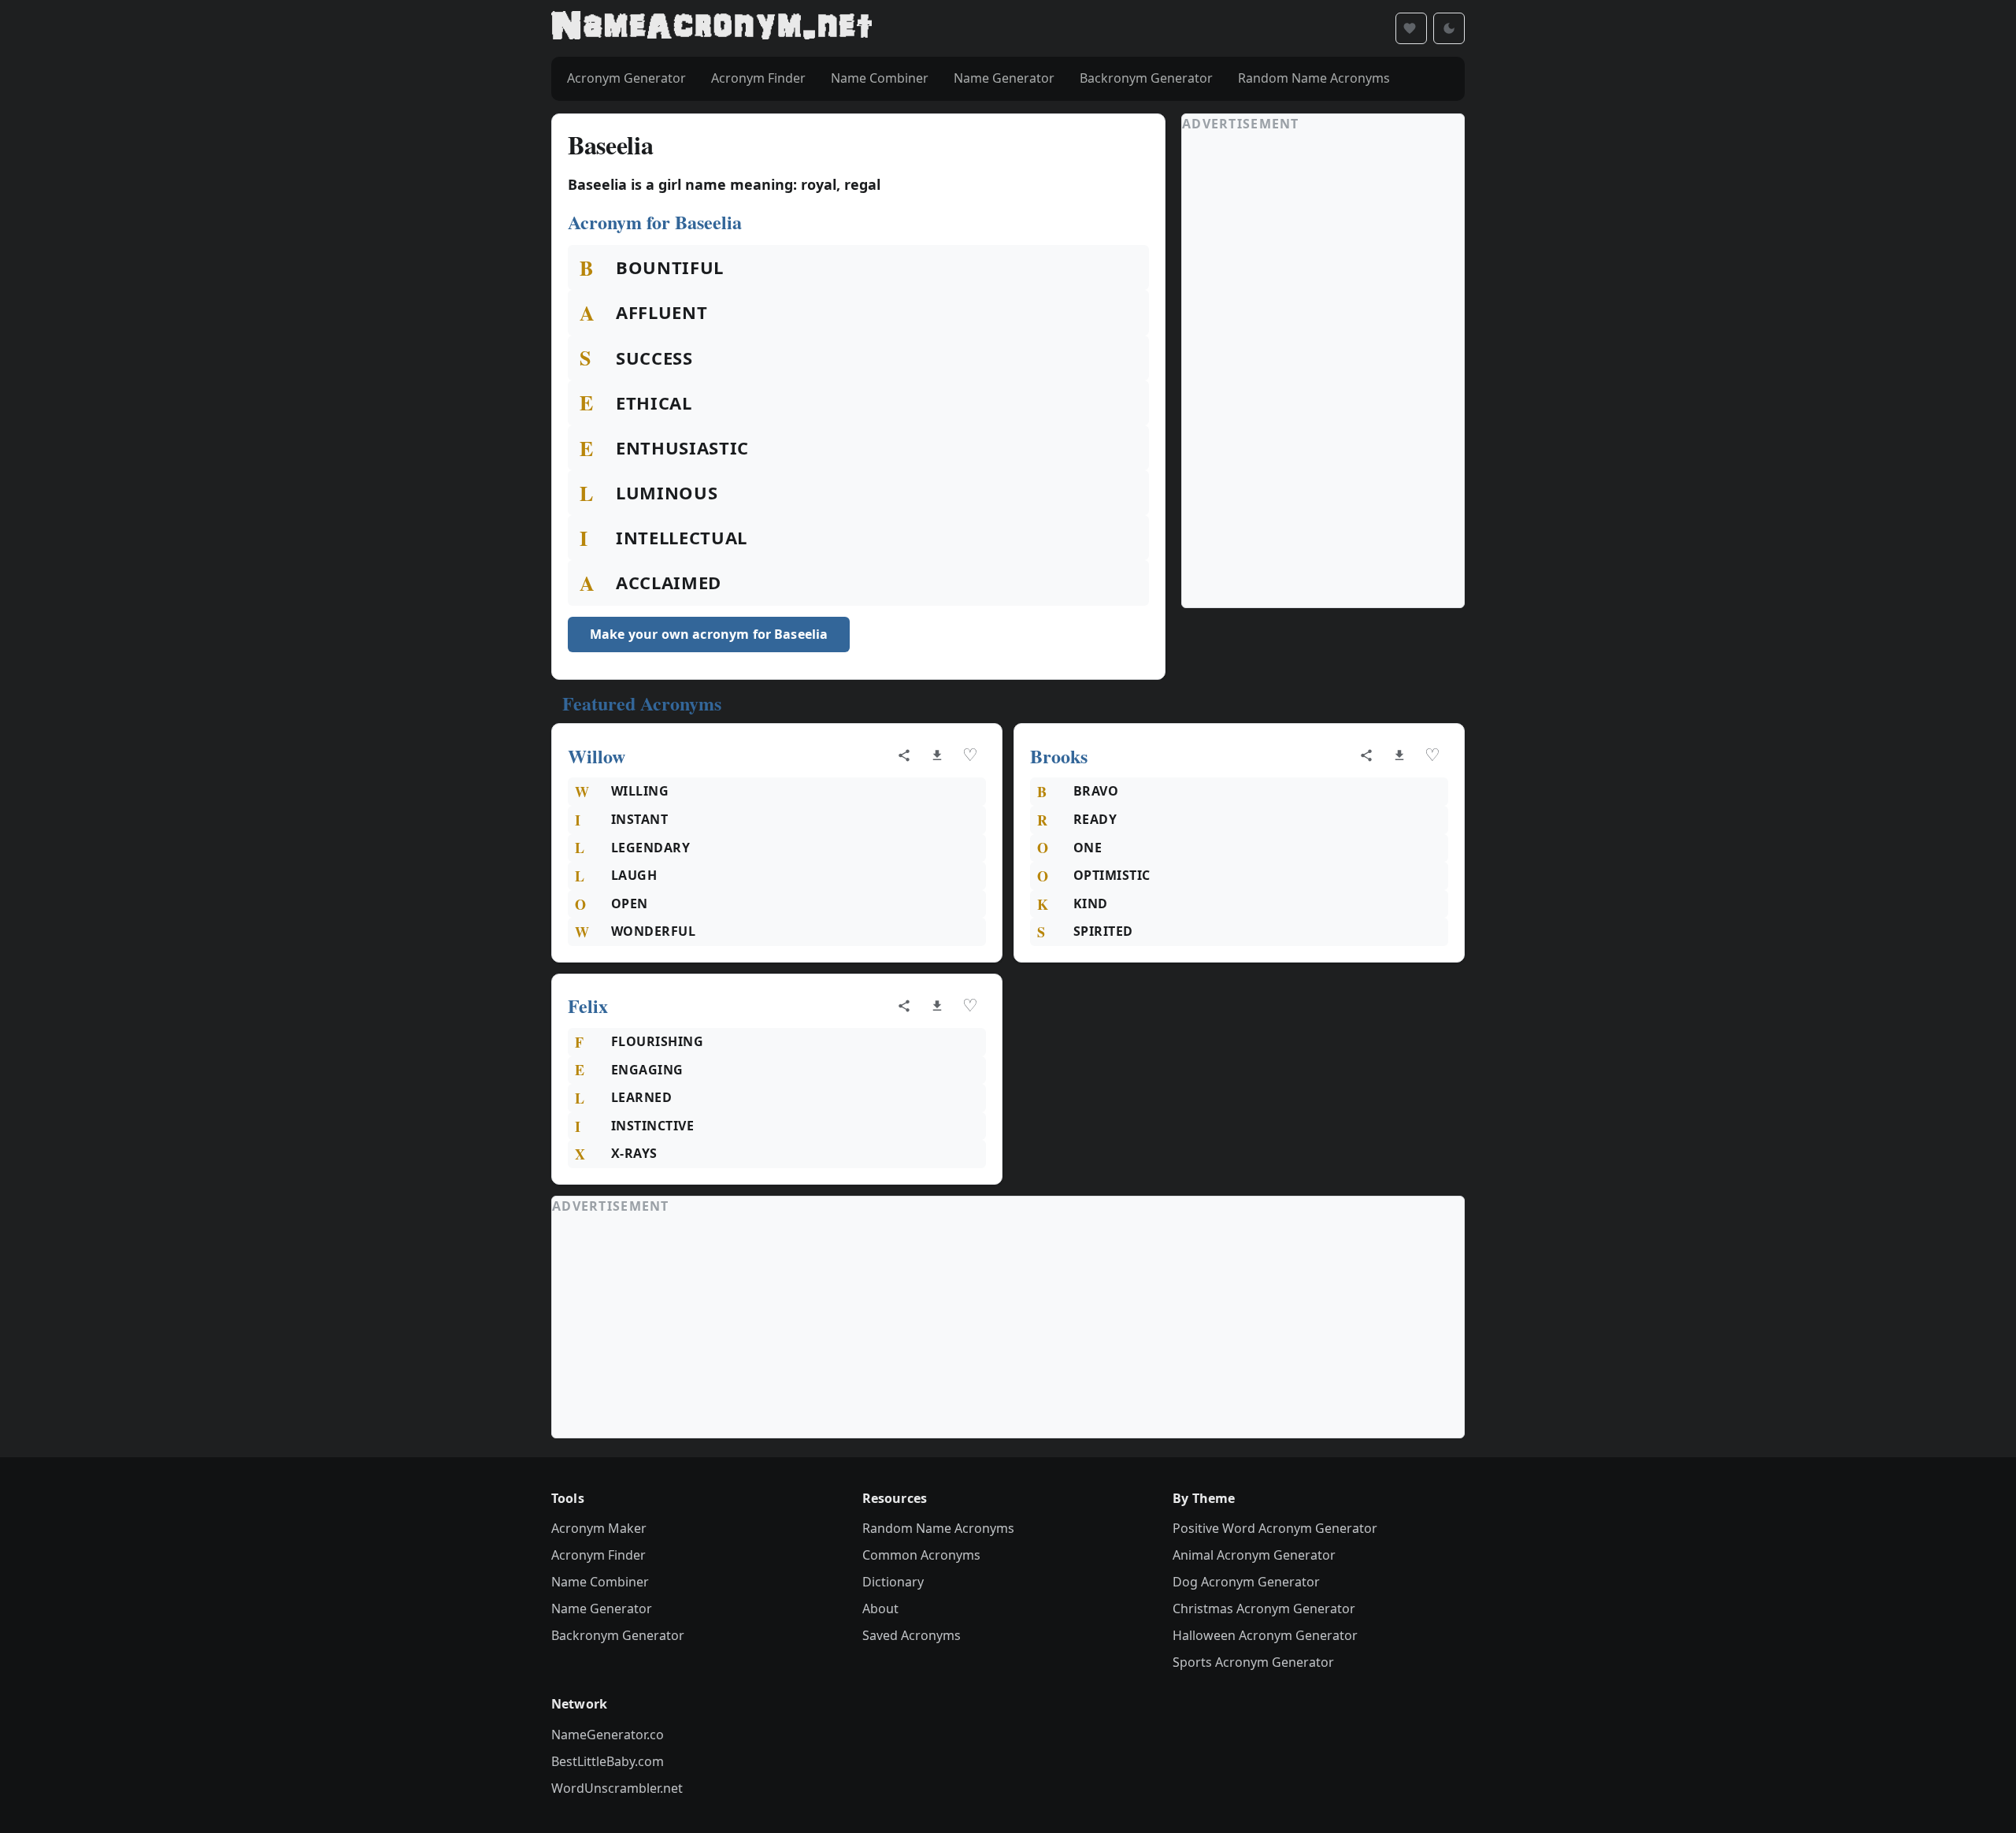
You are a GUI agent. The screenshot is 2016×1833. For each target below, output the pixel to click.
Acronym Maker (599, 1528)
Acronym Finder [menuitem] (758, 78)
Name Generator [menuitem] (1004, 78)
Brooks (1059, 756)
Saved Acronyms (912, 1635)
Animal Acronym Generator (1254, 1555)
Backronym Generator (618, 1635)
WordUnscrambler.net (617, 1788)
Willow (597, 756)
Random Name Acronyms (938, 1528)
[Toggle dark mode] (1449, 28)
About (880, 1609)
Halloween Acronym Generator (1265, 1635)
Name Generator (602, 1609)
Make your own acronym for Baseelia (709, 634)
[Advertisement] (1300, 370)
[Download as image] (937, 755)
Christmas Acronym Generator (1264, 1609)
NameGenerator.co (608, 1735)
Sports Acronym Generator (1253, 1662)
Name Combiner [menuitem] (880, 78)
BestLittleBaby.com (608, 1761)
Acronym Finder (598, 1555)
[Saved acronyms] (1411, 28)
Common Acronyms (921, 1555)
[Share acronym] (904, 755)
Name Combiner (600, 1582)
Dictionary (893, 1582)
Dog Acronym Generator (1246, 1582)
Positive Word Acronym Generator (1275, 1528)
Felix (588, 1006)
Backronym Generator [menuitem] (1146, 78)
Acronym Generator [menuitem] (626, 78)
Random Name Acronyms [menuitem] (1314, 78)
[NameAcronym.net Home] (712, 28)
